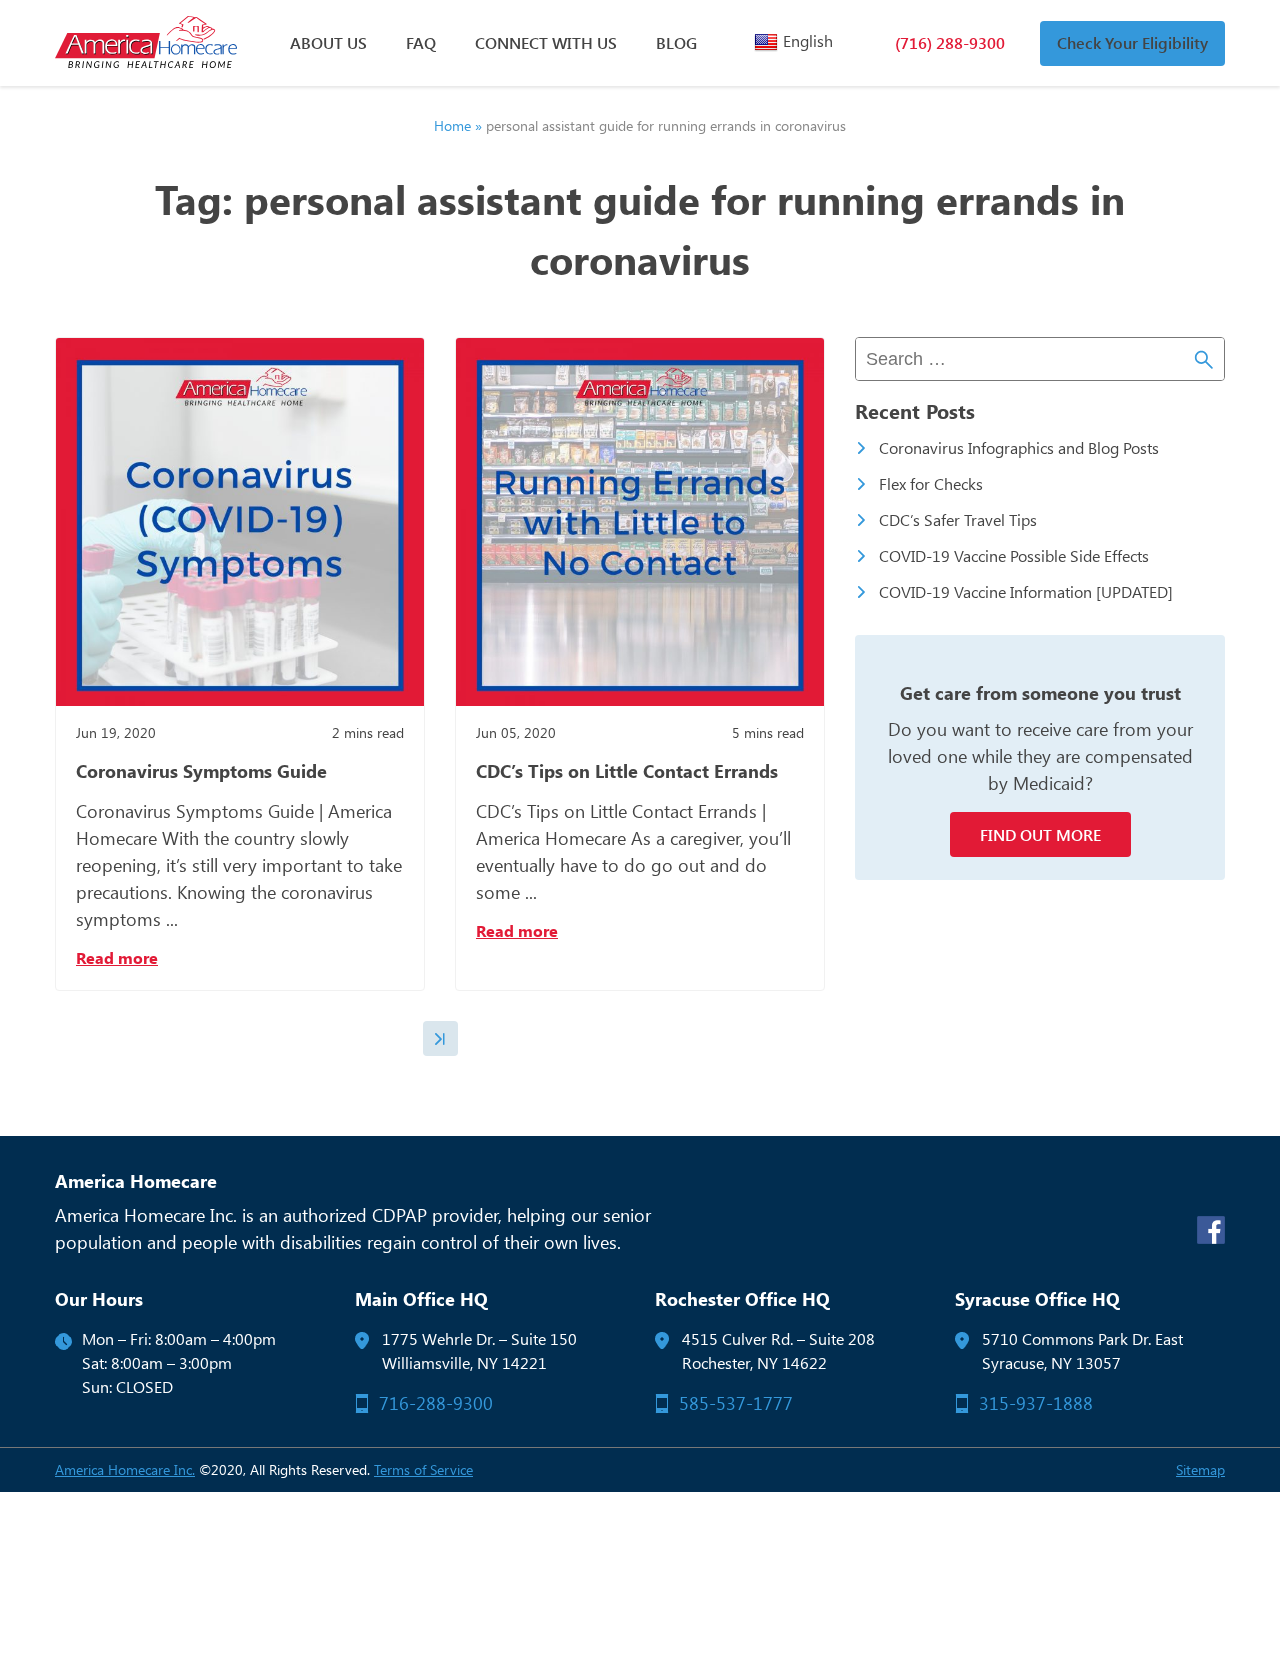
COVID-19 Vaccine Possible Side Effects (1014, 555)
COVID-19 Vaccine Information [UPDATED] (1026, 591)
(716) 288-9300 (950, 42)
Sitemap (1200, 1469)
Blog (676, 42)
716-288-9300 (436, 1403)
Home (452, 125)
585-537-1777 (736, 1403)
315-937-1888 (1036, 1403)
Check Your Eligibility (1132, 43)
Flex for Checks (931, 483)
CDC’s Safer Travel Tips (958, 519)
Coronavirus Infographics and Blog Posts (1019, 447)
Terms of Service (423, 1469)
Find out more (1040, 834)
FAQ (421, 42)
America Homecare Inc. (125, 1469)
